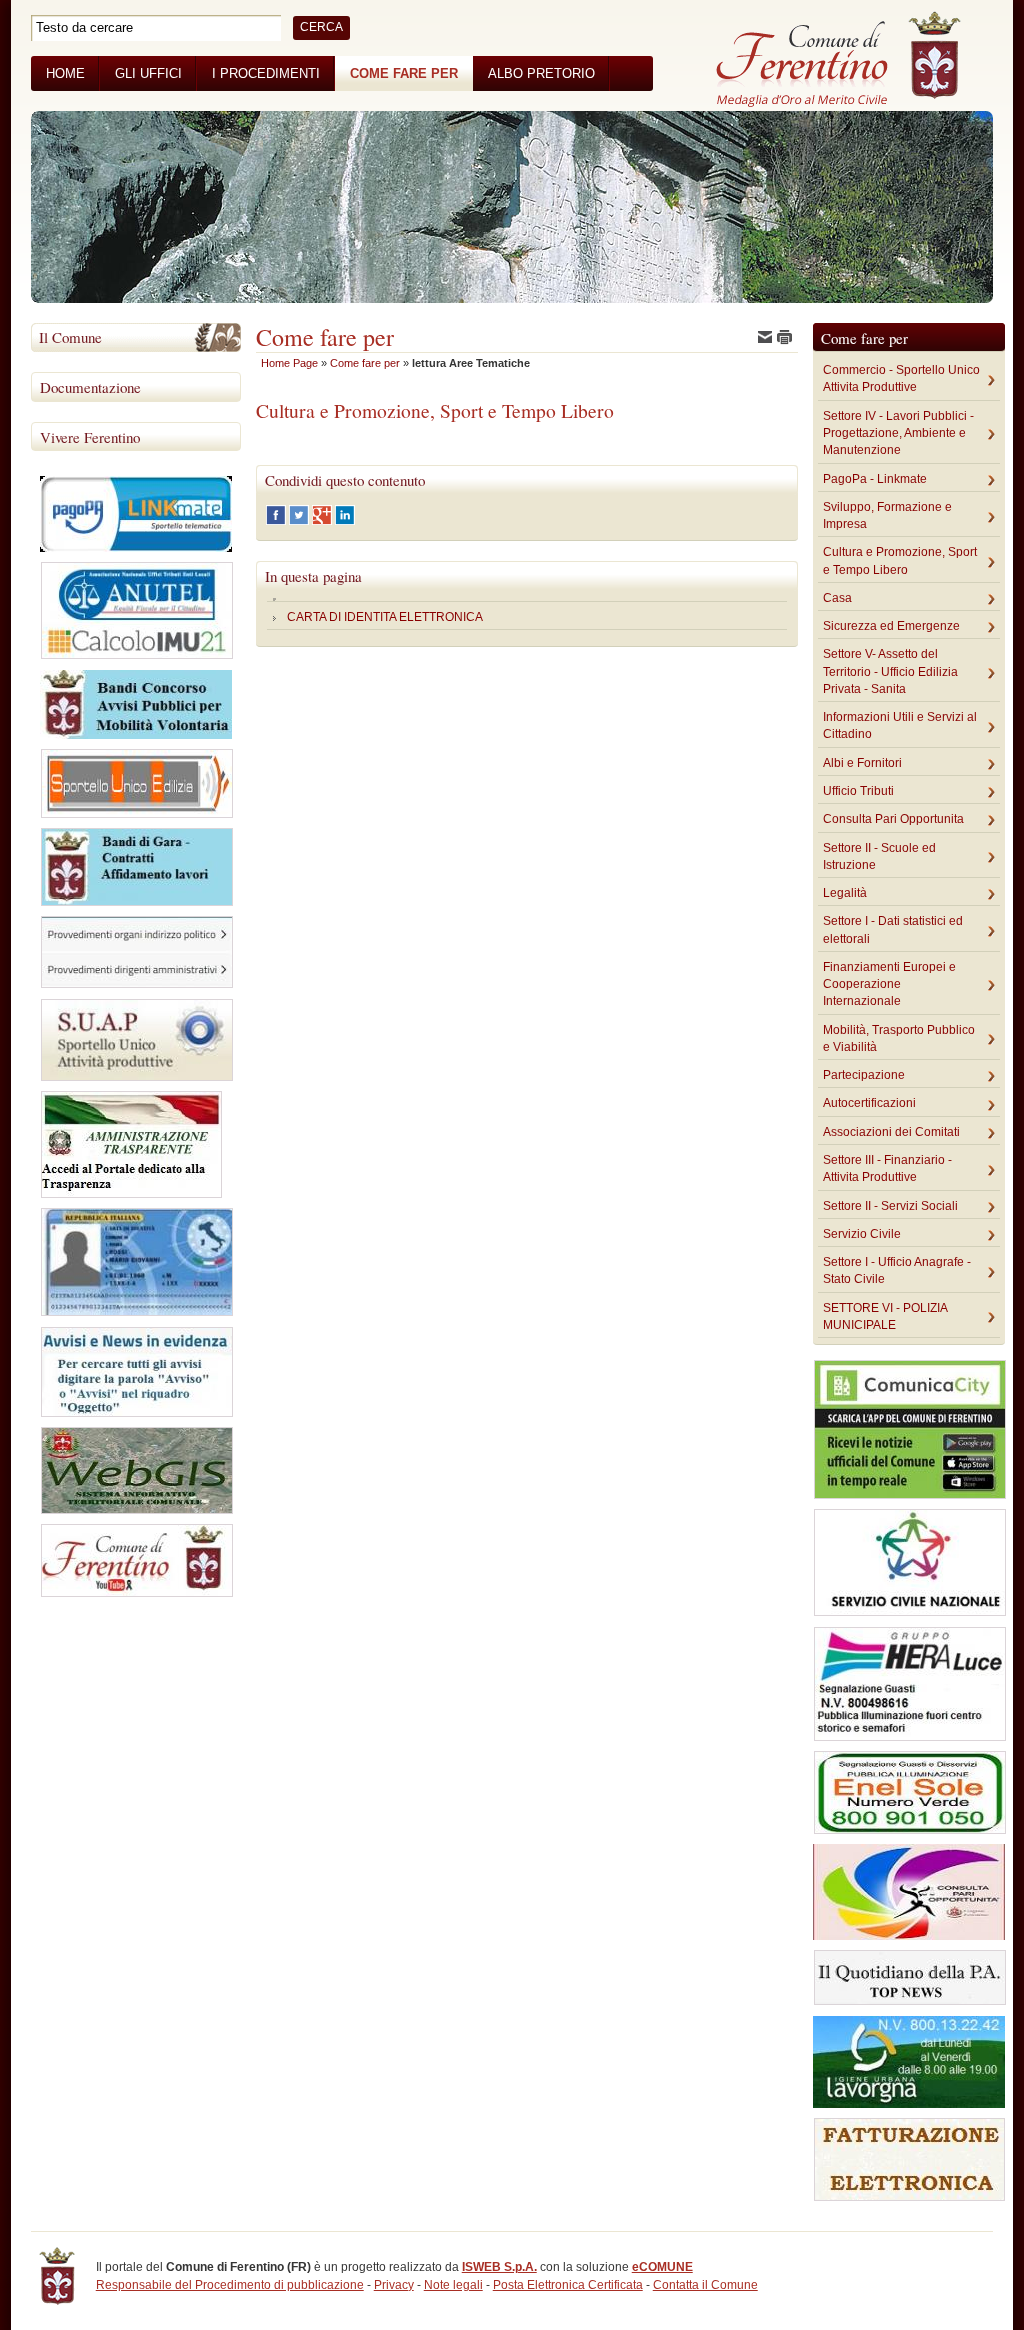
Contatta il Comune (705, 2285)
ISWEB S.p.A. (499, 2267)
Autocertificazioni (869, 1103)
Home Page (289, 363)
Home (65, 73)
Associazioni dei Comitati (891, 1132)
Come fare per (404, 73)
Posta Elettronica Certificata (568, 2285)
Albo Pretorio (541, 73)
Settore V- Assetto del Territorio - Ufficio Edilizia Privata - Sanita (890, 671)
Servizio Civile (862, 1234)
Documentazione (90, 387)
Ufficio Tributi (858, 791)
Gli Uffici (148, 73)
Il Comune (70, 337)
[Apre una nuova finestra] (277, 521)
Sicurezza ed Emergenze (891, 626)
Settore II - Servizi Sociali (890, 1206)
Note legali (453, 2285)
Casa (837, 598)
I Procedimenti (266, 73)
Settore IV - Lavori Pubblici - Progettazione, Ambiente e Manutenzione (898, 433)
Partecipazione (864, 1075)
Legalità (845, 893)
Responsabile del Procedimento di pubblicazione (230, 2285)
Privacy (394, 2285)
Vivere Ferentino (90, 437)
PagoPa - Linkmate (875, 479)
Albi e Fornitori (862, 763)
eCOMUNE (662, 2267)
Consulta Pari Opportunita (893, 819)
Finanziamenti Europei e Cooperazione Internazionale (889, 984)
